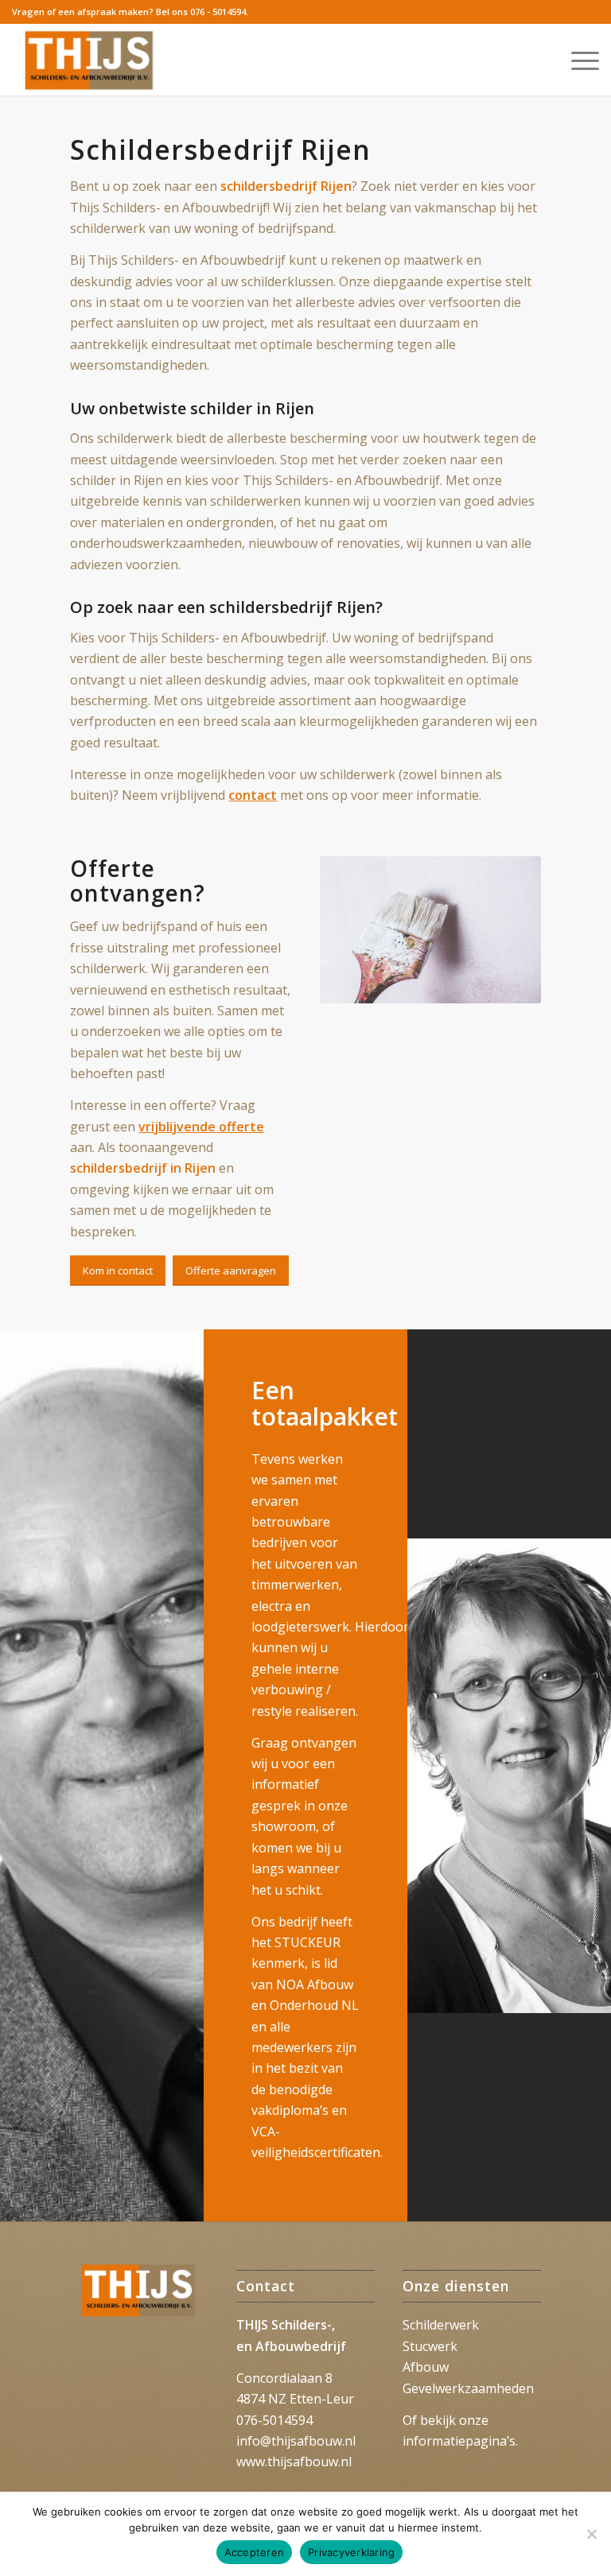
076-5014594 (274, 2420)
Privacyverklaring (351, 2552)
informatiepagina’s (459, 2441)
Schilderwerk (441, 2325)
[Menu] (577, 60)
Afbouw (426, 2367)
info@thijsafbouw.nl (296, 2441)
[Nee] (591, 2534)
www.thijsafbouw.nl (294, 2462)
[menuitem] (577, 60)
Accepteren (255, 2552)
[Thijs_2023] (90, 60)
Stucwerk (430, 2346)
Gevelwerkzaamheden (468, 2388)
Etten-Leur (322, 2399)
